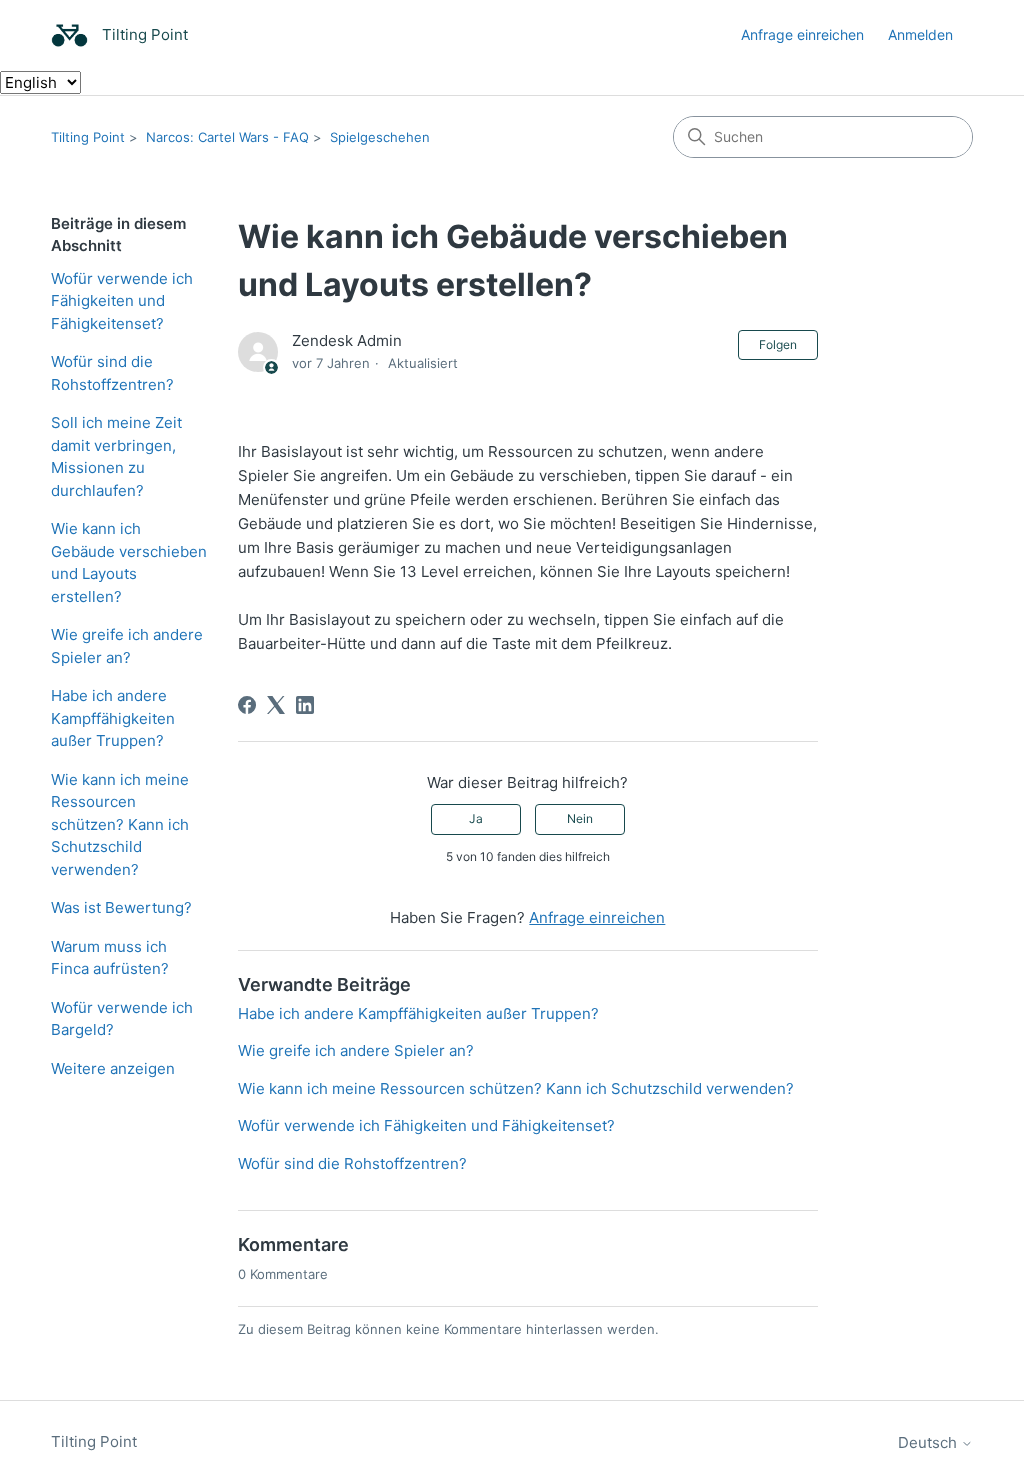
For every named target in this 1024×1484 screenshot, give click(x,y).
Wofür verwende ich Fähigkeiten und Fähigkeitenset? (122, 301)
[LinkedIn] (305, 705)
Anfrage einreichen (802, 34)
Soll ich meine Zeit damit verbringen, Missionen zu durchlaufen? (116, 456)
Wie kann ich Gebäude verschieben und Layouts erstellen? (129, 562)
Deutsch (929, 1442)
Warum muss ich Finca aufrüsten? (110, 958)
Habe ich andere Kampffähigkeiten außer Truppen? (113, 718)
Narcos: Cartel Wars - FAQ (227, 137)
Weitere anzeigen (113, 1068)
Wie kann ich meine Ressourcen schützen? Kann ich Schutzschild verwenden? (120, 824)
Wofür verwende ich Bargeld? (122, 1019)
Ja (476, 818)
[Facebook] (247, 705)
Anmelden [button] (920, 34)
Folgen (778, 344)
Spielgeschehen (380, 137)
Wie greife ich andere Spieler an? (127, 646)
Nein (580, 818)
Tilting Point (88, 137)
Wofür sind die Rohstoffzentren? (112, 373)
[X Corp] (276, 705)
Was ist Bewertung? (121, 907)
